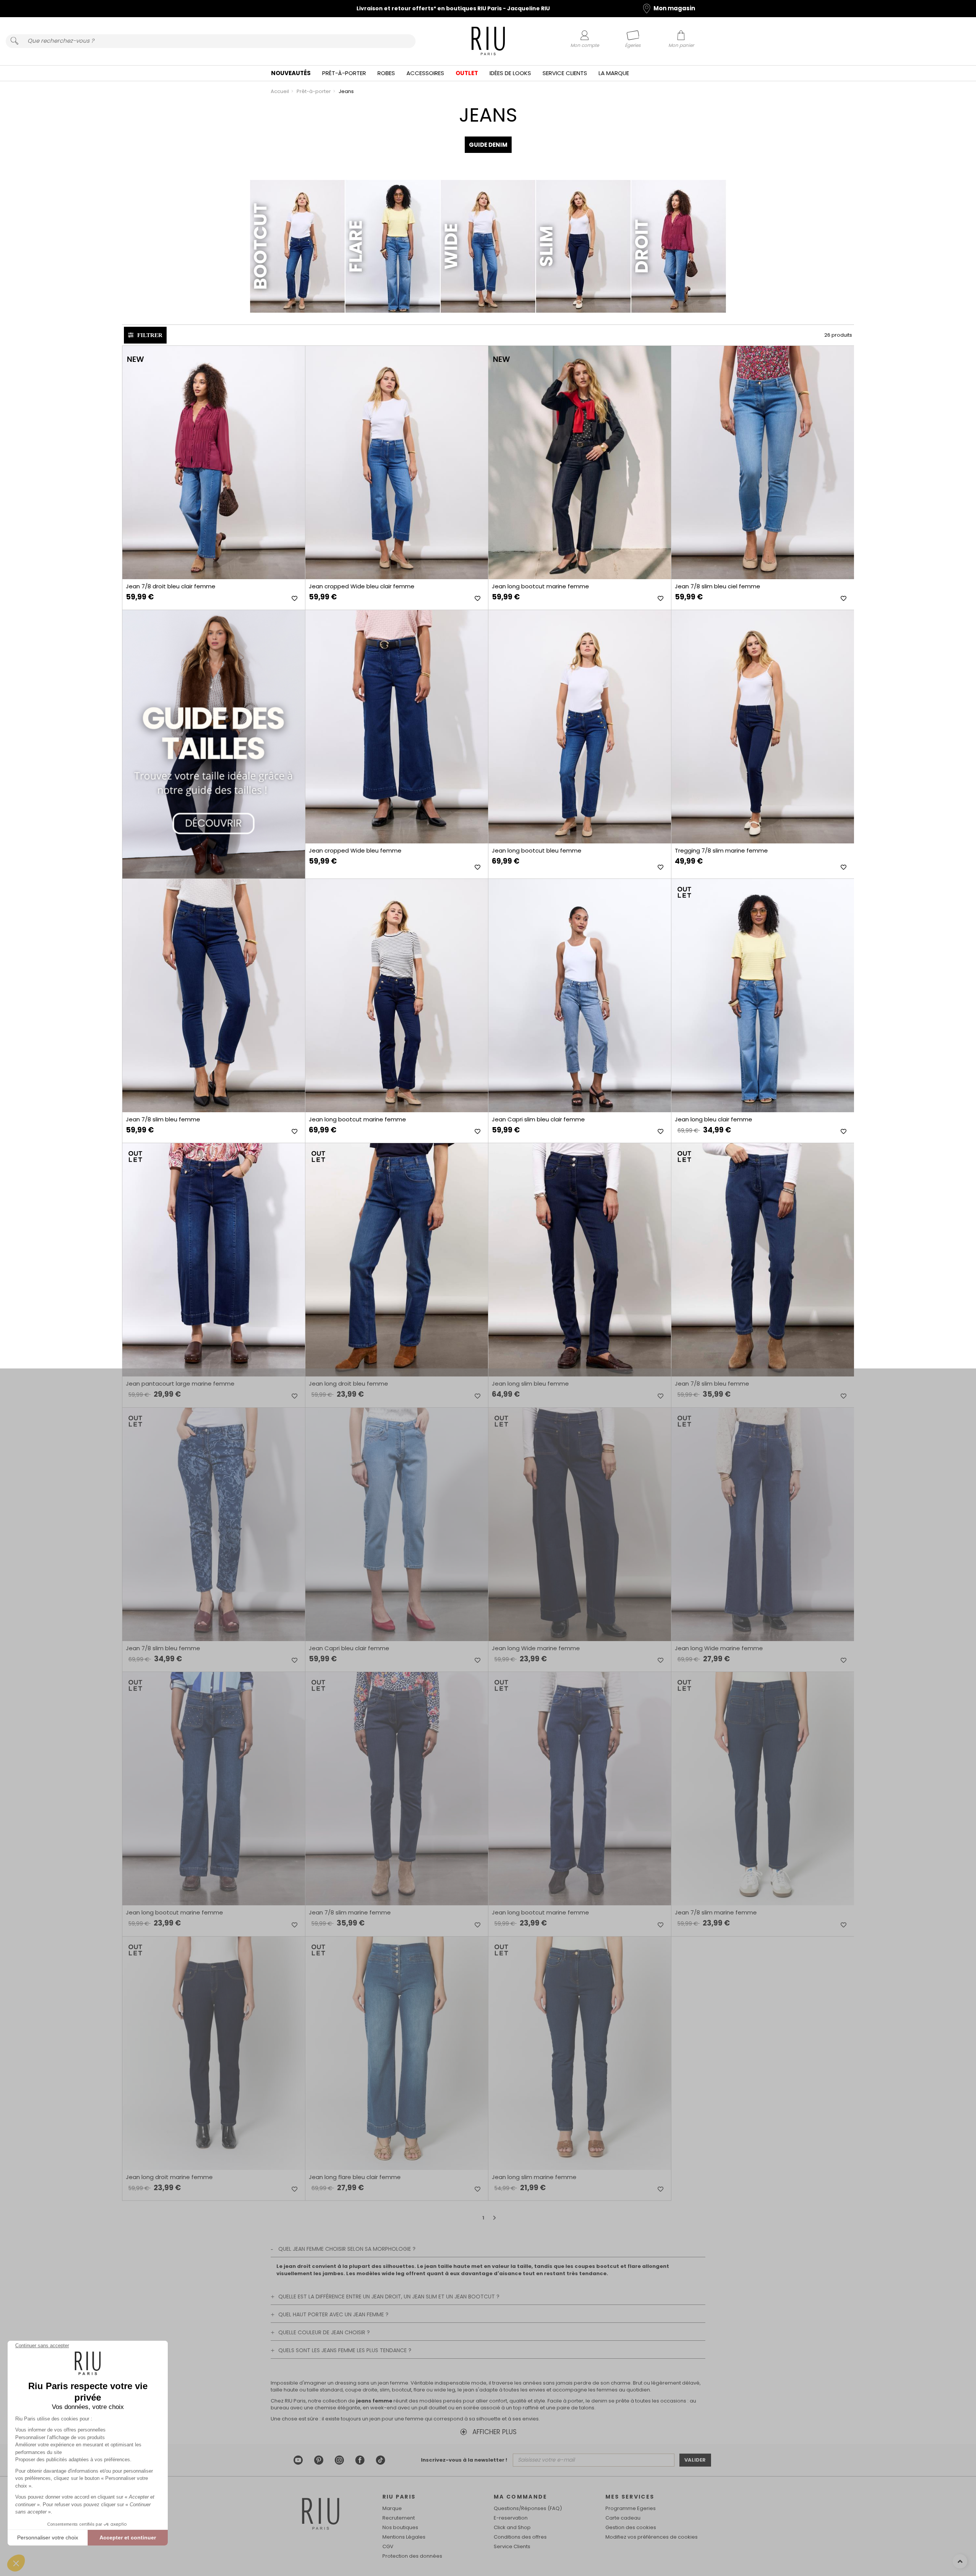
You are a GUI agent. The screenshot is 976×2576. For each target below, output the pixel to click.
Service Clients (565, 73)
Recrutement (399, 2518)
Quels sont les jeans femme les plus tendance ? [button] (345, 2350)
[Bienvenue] (488, 42)
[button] (16, 2563)
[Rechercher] (14, 41)
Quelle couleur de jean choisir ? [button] (324, 2332)
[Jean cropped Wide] (396, 463)
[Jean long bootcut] (579, 463)
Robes (386, 73)
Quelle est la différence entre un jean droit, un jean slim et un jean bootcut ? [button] (389, 2297)
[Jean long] (762, 996)
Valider (695, 2460)
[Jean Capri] (396, 1524)
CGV (388, 2546)
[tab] (488, 2249)
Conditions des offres (520, 2537)
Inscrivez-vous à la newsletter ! (464, 2460)
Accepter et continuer (128, 2537)
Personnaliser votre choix (48, 2537)
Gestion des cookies (631, 2527)
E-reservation (511, 2518)
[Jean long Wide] (579, 1524)
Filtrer (150, 335)
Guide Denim (488, 145)
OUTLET (467, 73)
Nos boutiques (400, 2527)
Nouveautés (291, 73)
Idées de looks (510, 73)
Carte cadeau (623, 2518)
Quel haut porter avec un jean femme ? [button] (333, 2314)
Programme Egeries (631, 2508)
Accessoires (425, 73)
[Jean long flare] (396, 2053)
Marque (392, 2508)
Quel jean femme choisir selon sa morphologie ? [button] (347, 2249)
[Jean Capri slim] (579, 996)
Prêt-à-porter (344, 73)
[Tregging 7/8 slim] (762, 727)
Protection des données (412, 2556)
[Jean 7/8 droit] (213, 463)
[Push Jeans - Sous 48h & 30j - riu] (213, 744)
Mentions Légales (404, 2537)
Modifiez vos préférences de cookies (652, 2537)
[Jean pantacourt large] (213, 1260)
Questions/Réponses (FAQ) (528, 2508)
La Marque (614, 73)
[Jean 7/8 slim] (762, 463)
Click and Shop (512, 2527)
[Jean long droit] (396, 1260)
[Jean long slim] (579, 1260)
